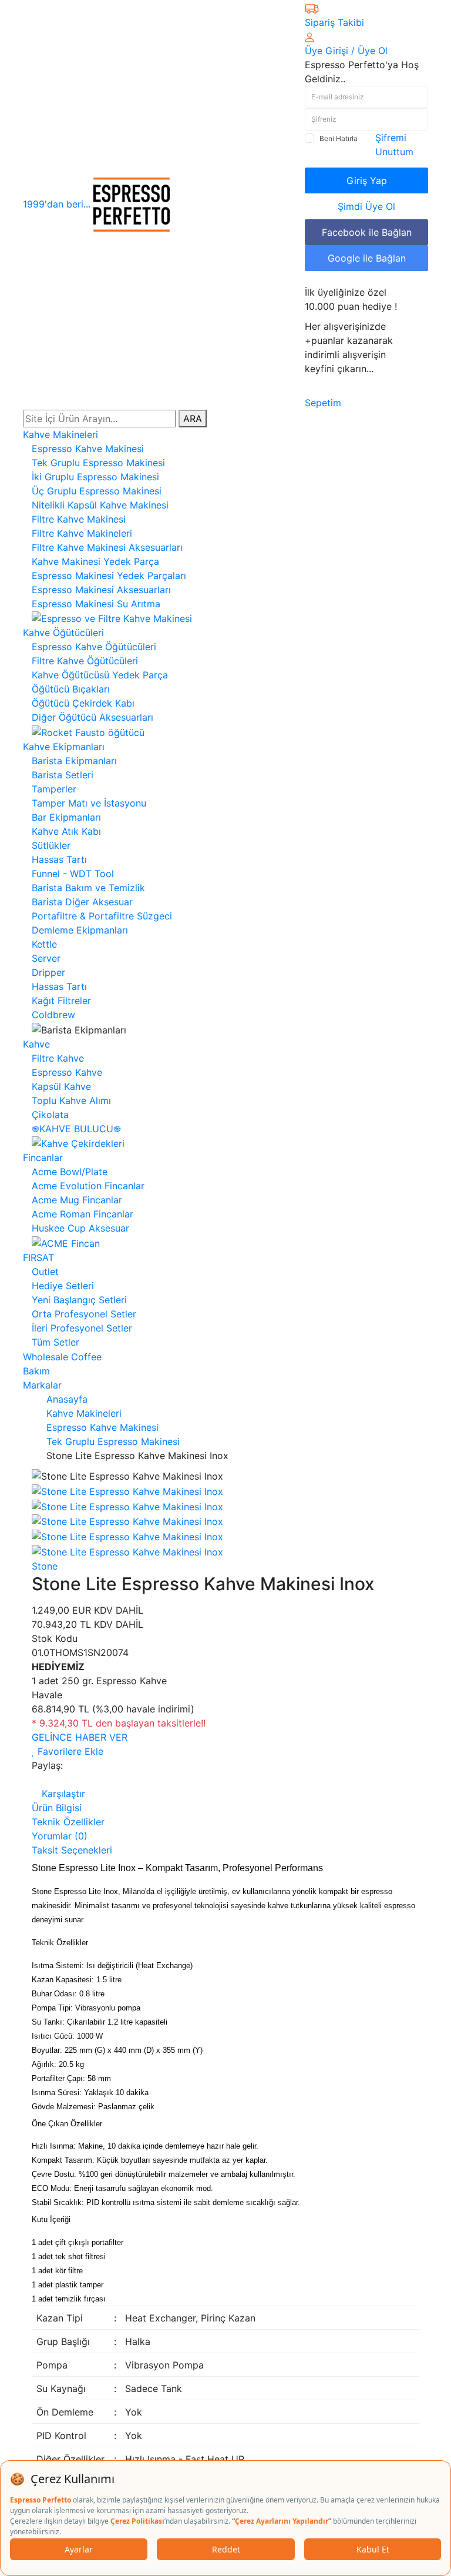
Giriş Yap (367, 180)
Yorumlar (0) (60, 1836)
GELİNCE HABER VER (80, 1737)
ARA (193, 419)
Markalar (42, 1385)
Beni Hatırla (339, 138)
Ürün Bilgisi (57, 1808)
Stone (45, 1566)
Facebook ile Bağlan (367, 232)
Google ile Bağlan (367, 258)
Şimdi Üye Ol (366, 206)
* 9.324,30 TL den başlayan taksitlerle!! (119, 1723)
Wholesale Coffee (62, 1357)
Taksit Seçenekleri (72, 1850)
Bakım (36, 1371)
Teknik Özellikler (68, 1822)
